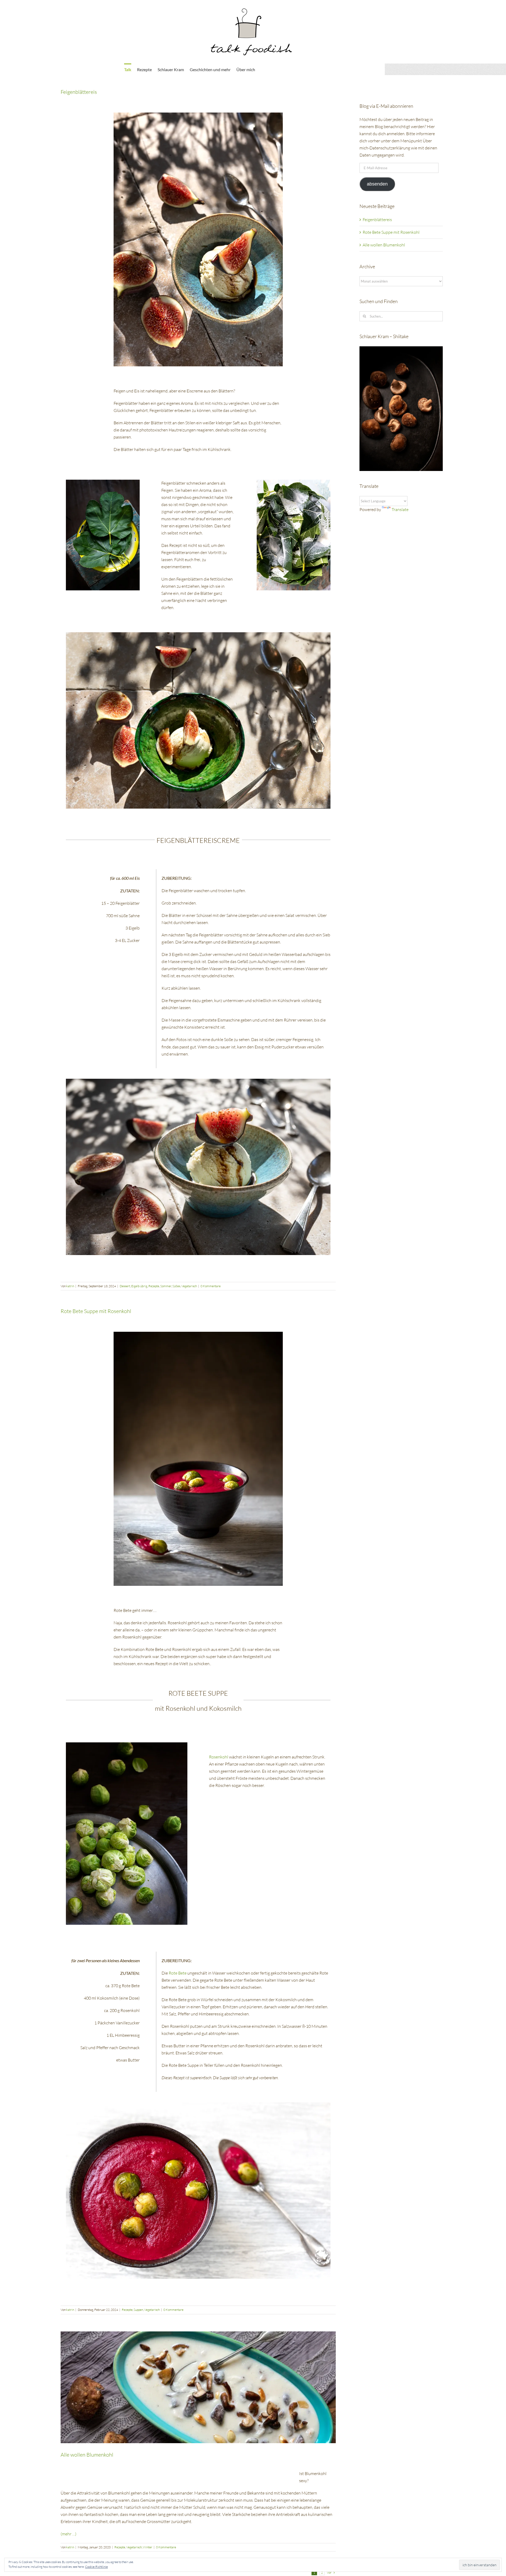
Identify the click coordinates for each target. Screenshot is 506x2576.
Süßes (176, 1286)
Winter (148, 2547)
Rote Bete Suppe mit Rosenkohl (96, 1311)
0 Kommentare (211, 1286)
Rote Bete (177, 1973)
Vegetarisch (189, 1286)
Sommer (166, 1286)
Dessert (125, 1286)
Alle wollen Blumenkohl (87, 2455)
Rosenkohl (219, 1757)
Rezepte (154, 1286)
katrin (70, 1286)
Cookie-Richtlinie (96, 2567)
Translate (400, 509)
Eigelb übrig (139, 1286)
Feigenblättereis (79, 92)
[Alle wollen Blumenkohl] (198, 2387)
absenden (377, 184)
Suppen (138, 2310)
